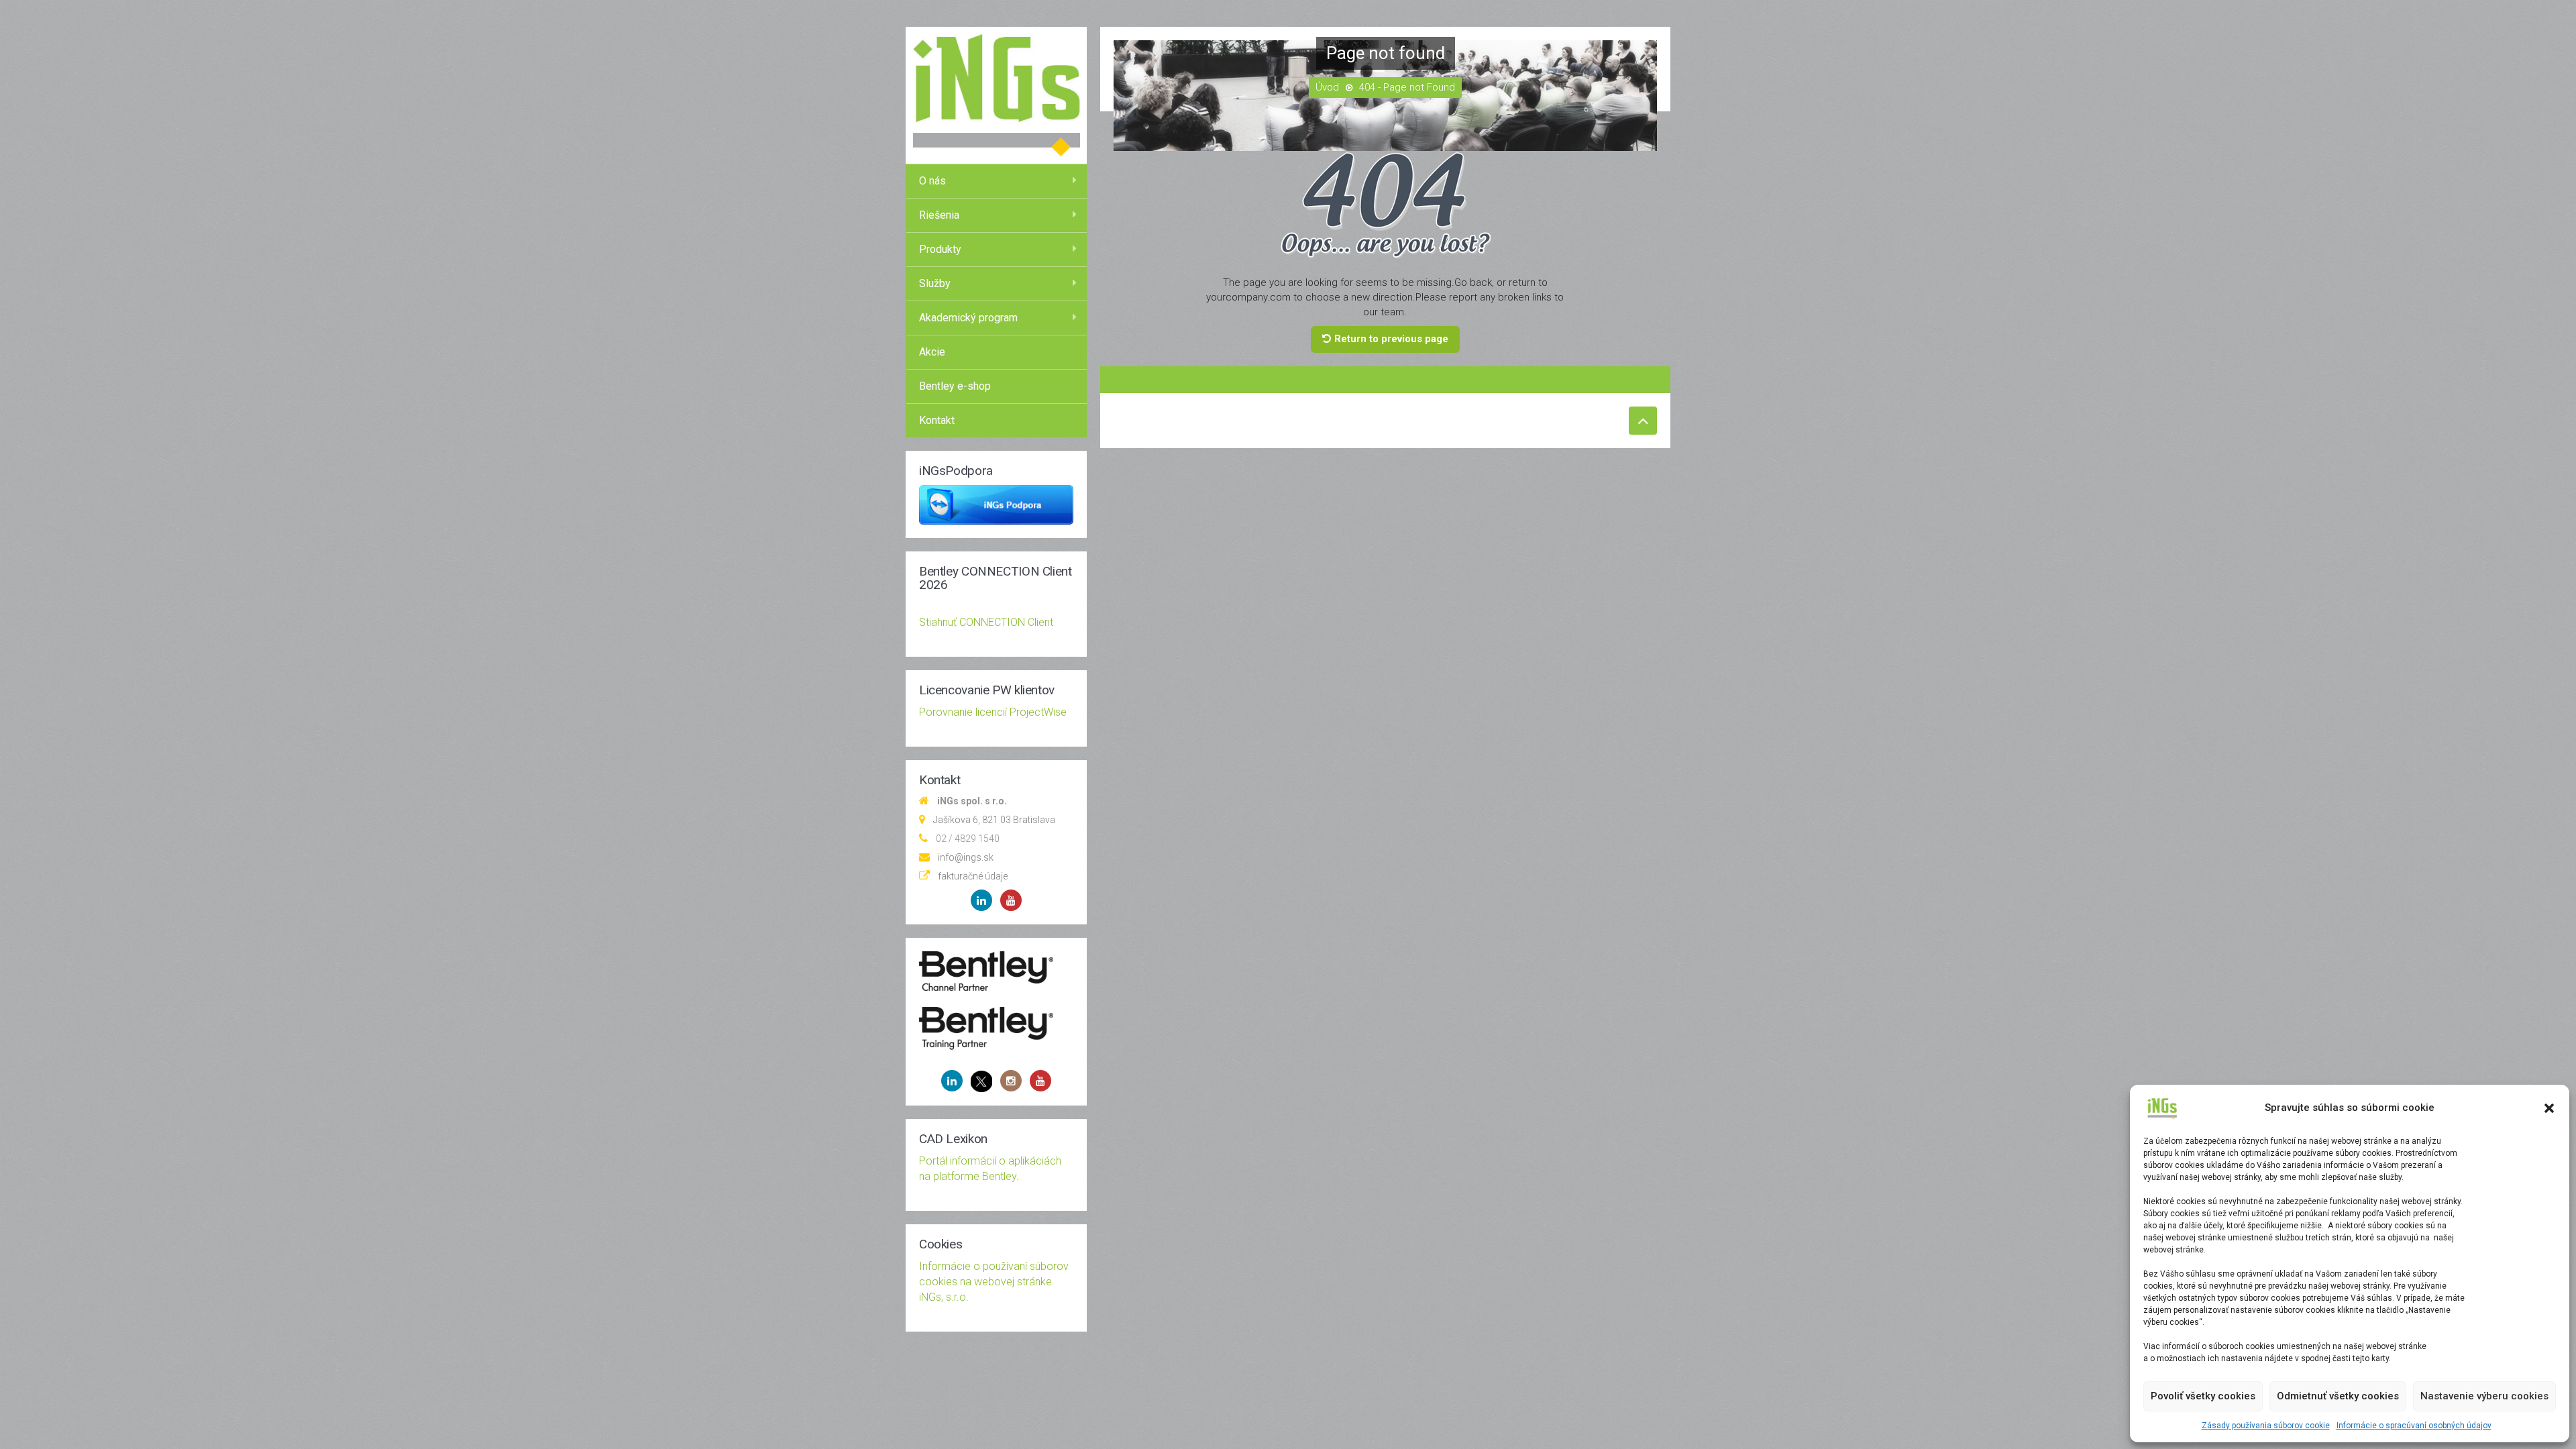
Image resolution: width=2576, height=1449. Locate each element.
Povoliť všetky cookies (2203, 1396)
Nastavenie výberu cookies (2484, 1396)
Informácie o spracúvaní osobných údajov (2414, 1426)
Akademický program (968, 318)
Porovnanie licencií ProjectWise (993, 712)
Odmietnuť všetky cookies (2338, 1396)
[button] (2549, 1108)
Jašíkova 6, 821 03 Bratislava (994, 820)
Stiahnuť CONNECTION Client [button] (986, 622)
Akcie (932, 352)
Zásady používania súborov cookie (2266, 1426)
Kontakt (937, 420)
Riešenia (939, 215)
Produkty (940, 249)
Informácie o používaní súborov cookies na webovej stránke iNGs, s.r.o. (994, 1282)
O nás (932, 181)
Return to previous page (1391, 339)
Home (1327, 88)
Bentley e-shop (955, 386)
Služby (935, 283)
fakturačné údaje (973, 876)
